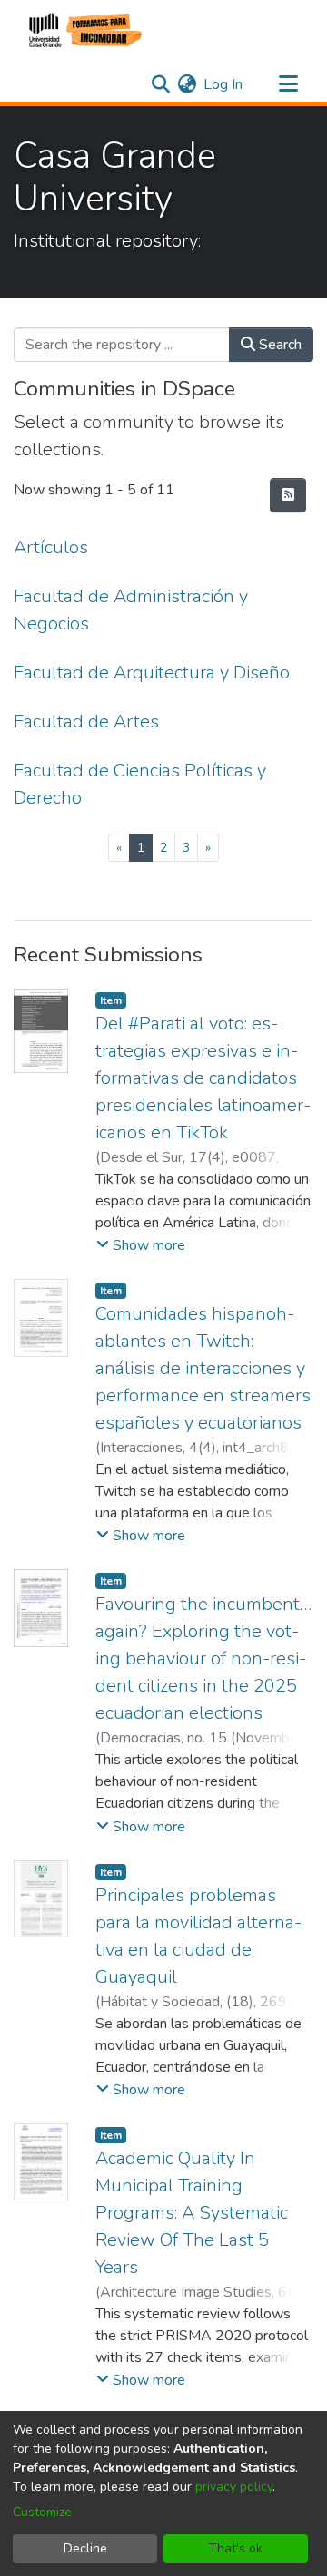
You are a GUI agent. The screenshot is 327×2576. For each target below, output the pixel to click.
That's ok (236, 2548)
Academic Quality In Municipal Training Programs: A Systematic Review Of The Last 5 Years (192, 2213)
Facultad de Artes (86, 722)
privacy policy (234, 2487)
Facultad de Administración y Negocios (131, 610)
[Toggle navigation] (288, 84)
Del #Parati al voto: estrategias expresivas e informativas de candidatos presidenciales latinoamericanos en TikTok (203, 1078)
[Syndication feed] (288, 495)
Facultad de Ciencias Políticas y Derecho (140, 784)
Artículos (51, 547)
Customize (42, 2512)
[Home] (83, 30)
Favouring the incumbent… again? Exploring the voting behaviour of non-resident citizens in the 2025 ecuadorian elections (203, 1659)
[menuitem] (187, 84)
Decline (85, 2548)
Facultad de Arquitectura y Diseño (152, 673)
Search (278, 345)
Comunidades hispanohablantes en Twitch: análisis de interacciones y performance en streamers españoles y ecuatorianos (203, 1368)
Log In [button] (224, 84)
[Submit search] (160, 84)
